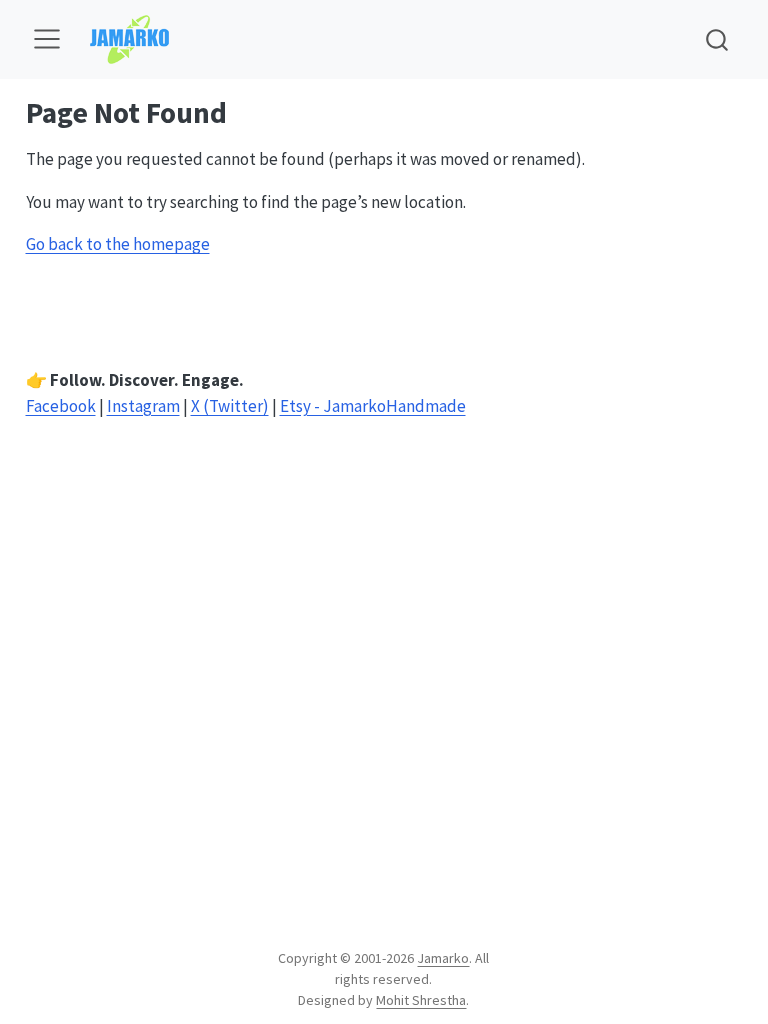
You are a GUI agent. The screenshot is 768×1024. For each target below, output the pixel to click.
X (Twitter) (230, 406)
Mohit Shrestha (421, 1000)
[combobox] (718, 39)
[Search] (717, 39)
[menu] (47, 39)
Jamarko (443, 958)
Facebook (61, 406)
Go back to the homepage (118, 244)
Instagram (143, 406)
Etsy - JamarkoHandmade (373, 406)
